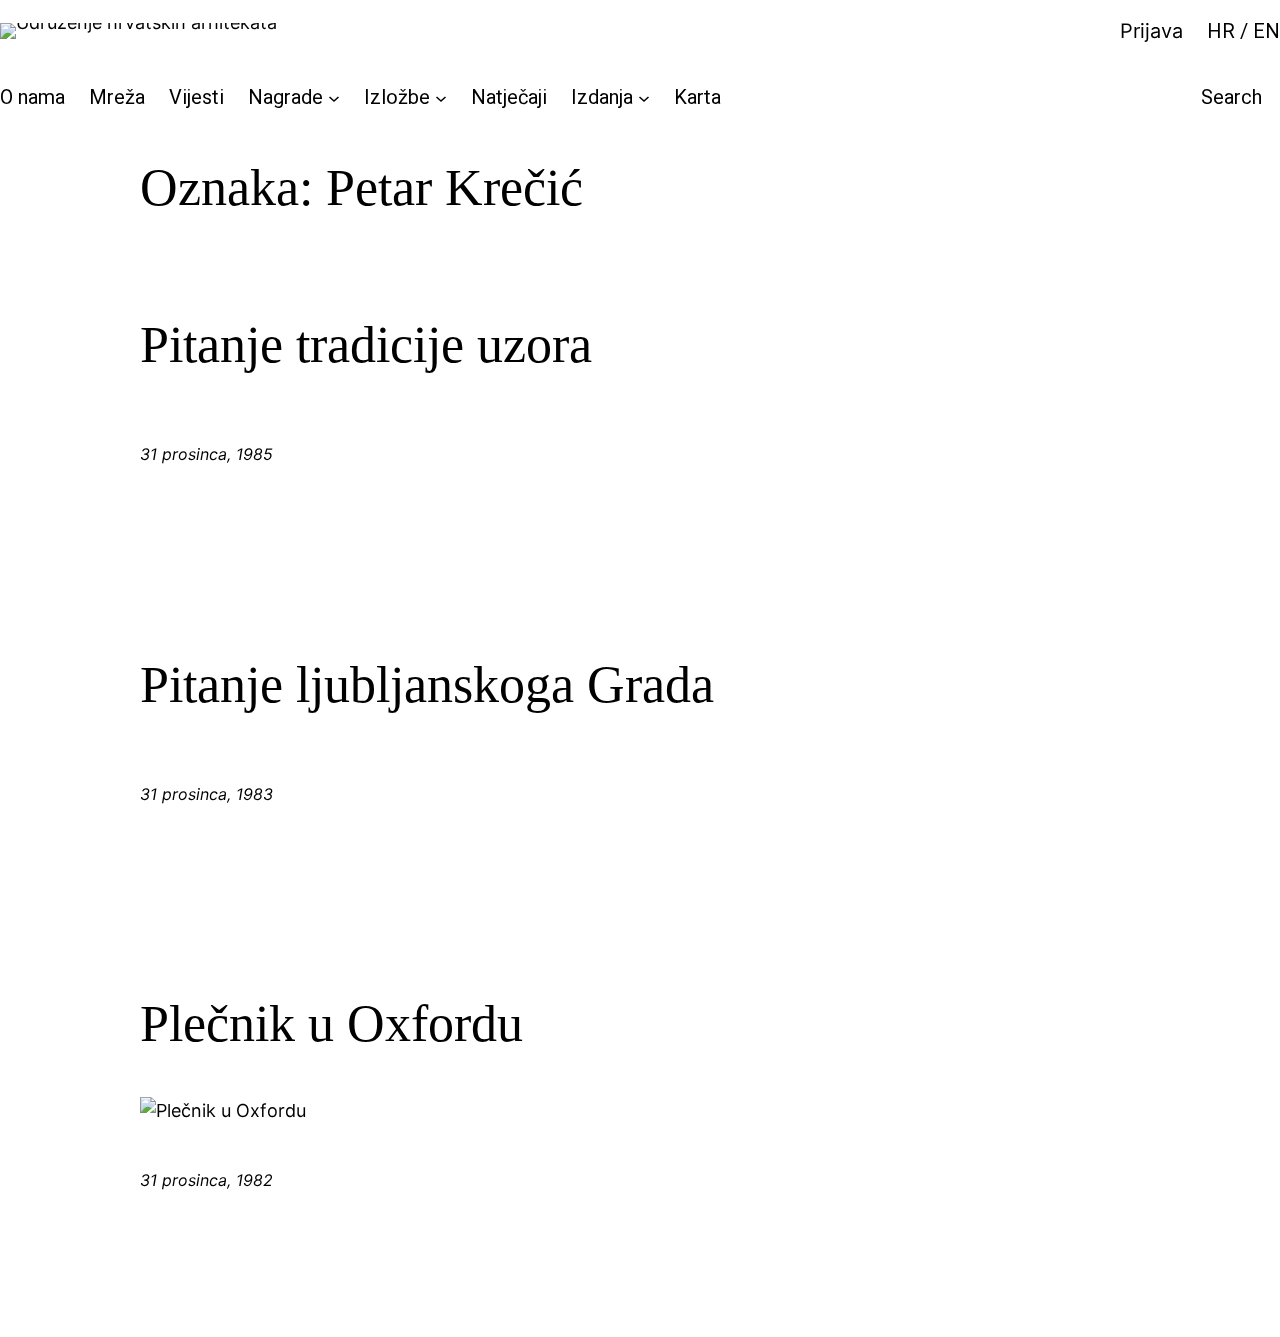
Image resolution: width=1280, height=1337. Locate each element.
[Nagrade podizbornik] (334, 97)
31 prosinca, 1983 (206, 794)
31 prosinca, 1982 (206, 1180)
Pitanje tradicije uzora (366, 344)
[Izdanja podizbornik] (644, 97)
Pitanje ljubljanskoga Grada (427, 684)
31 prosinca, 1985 (206, 454)
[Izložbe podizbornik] (441, 97)
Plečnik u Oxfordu (331, 1023)
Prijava (1151, 31)
